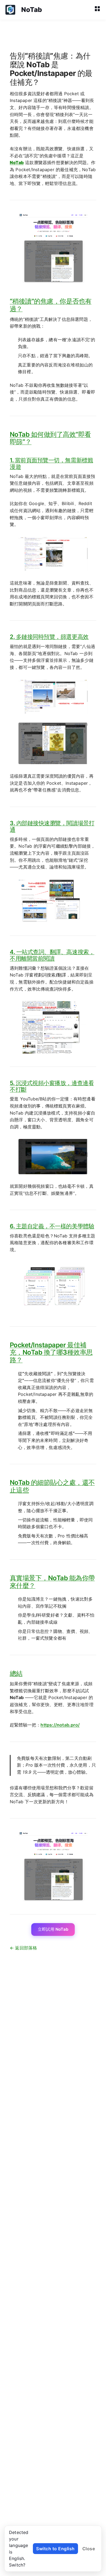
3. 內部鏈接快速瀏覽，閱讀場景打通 (52, 826)
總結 (16, 1673)
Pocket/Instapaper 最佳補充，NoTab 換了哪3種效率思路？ (51, 1352)
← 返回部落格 (23, 1948)
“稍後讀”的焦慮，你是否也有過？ (51, 305)
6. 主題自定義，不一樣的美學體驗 (52, 1226)
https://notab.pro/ (60, 1725)
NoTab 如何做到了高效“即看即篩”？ (50, 438)
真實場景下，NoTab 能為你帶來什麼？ (52, 1582)
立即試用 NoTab (53, 1929)
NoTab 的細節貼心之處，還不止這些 (52, 1486)
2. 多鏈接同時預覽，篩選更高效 (49, 637)
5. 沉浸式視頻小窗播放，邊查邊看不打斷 (52, 1086)
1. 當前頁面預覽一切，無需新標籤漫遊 (51, 463)
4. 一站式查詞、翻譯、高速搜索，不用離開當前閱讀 (52, 955)
